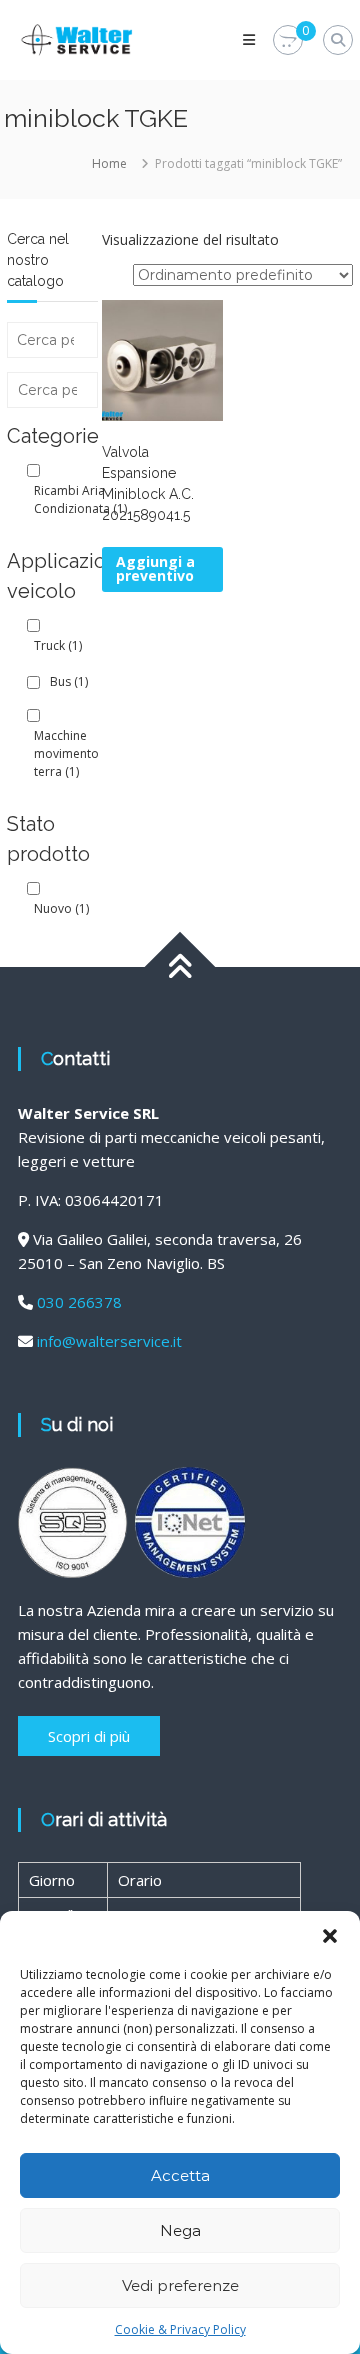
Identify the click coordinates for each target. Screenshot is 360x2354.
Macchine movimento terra (66, 753)
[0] (288, 40)
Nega (180, 2230)
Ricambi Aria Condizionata (80, 499)
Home (109, 163)
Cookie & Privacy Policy (180, 2329)
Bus (69, 681)
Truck (58, 645)
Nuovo (61, 908)
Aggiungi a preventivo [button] (155, 568)
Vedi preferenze (180, 2285)
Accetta (180, 2175)
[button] (330, 1936)
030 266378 (79, 1302)
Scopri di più (89, 1736)
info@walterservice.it (109, 1341)
